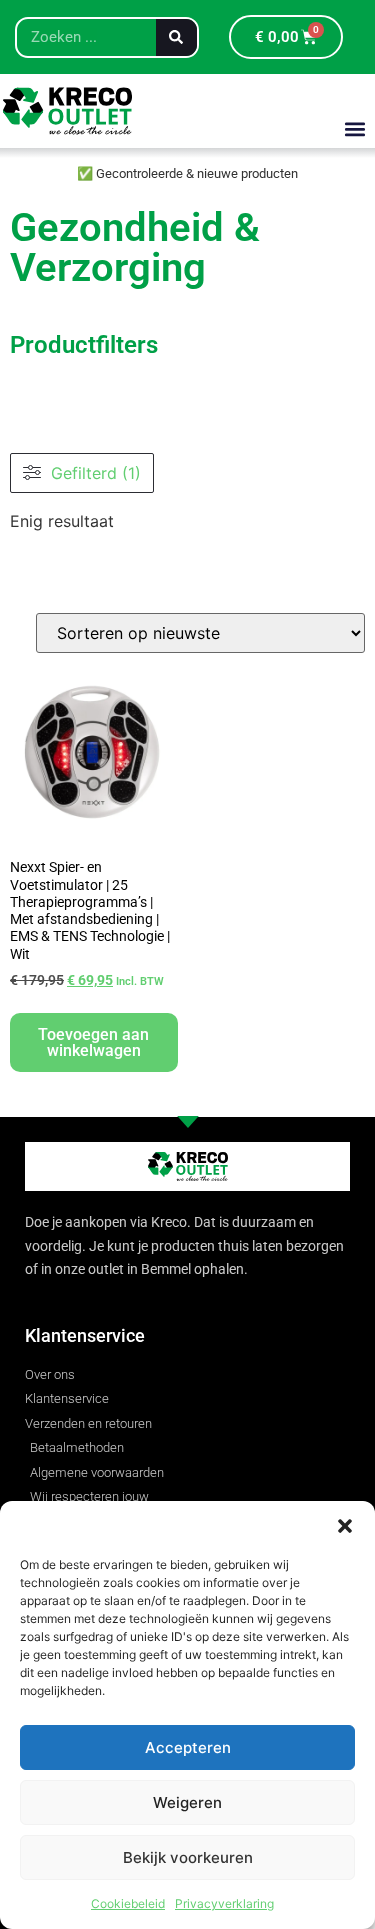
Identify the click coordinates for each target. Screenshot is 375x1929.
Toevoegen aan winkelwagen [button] (93, 1042)
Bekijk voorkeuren (188, 1857)
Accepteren (188, 1747)
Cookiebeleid (128, 1903)
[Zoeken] (176, 37)
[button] (345, 1526)
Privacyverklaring (224, 1903)
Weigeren (187, 1802)
